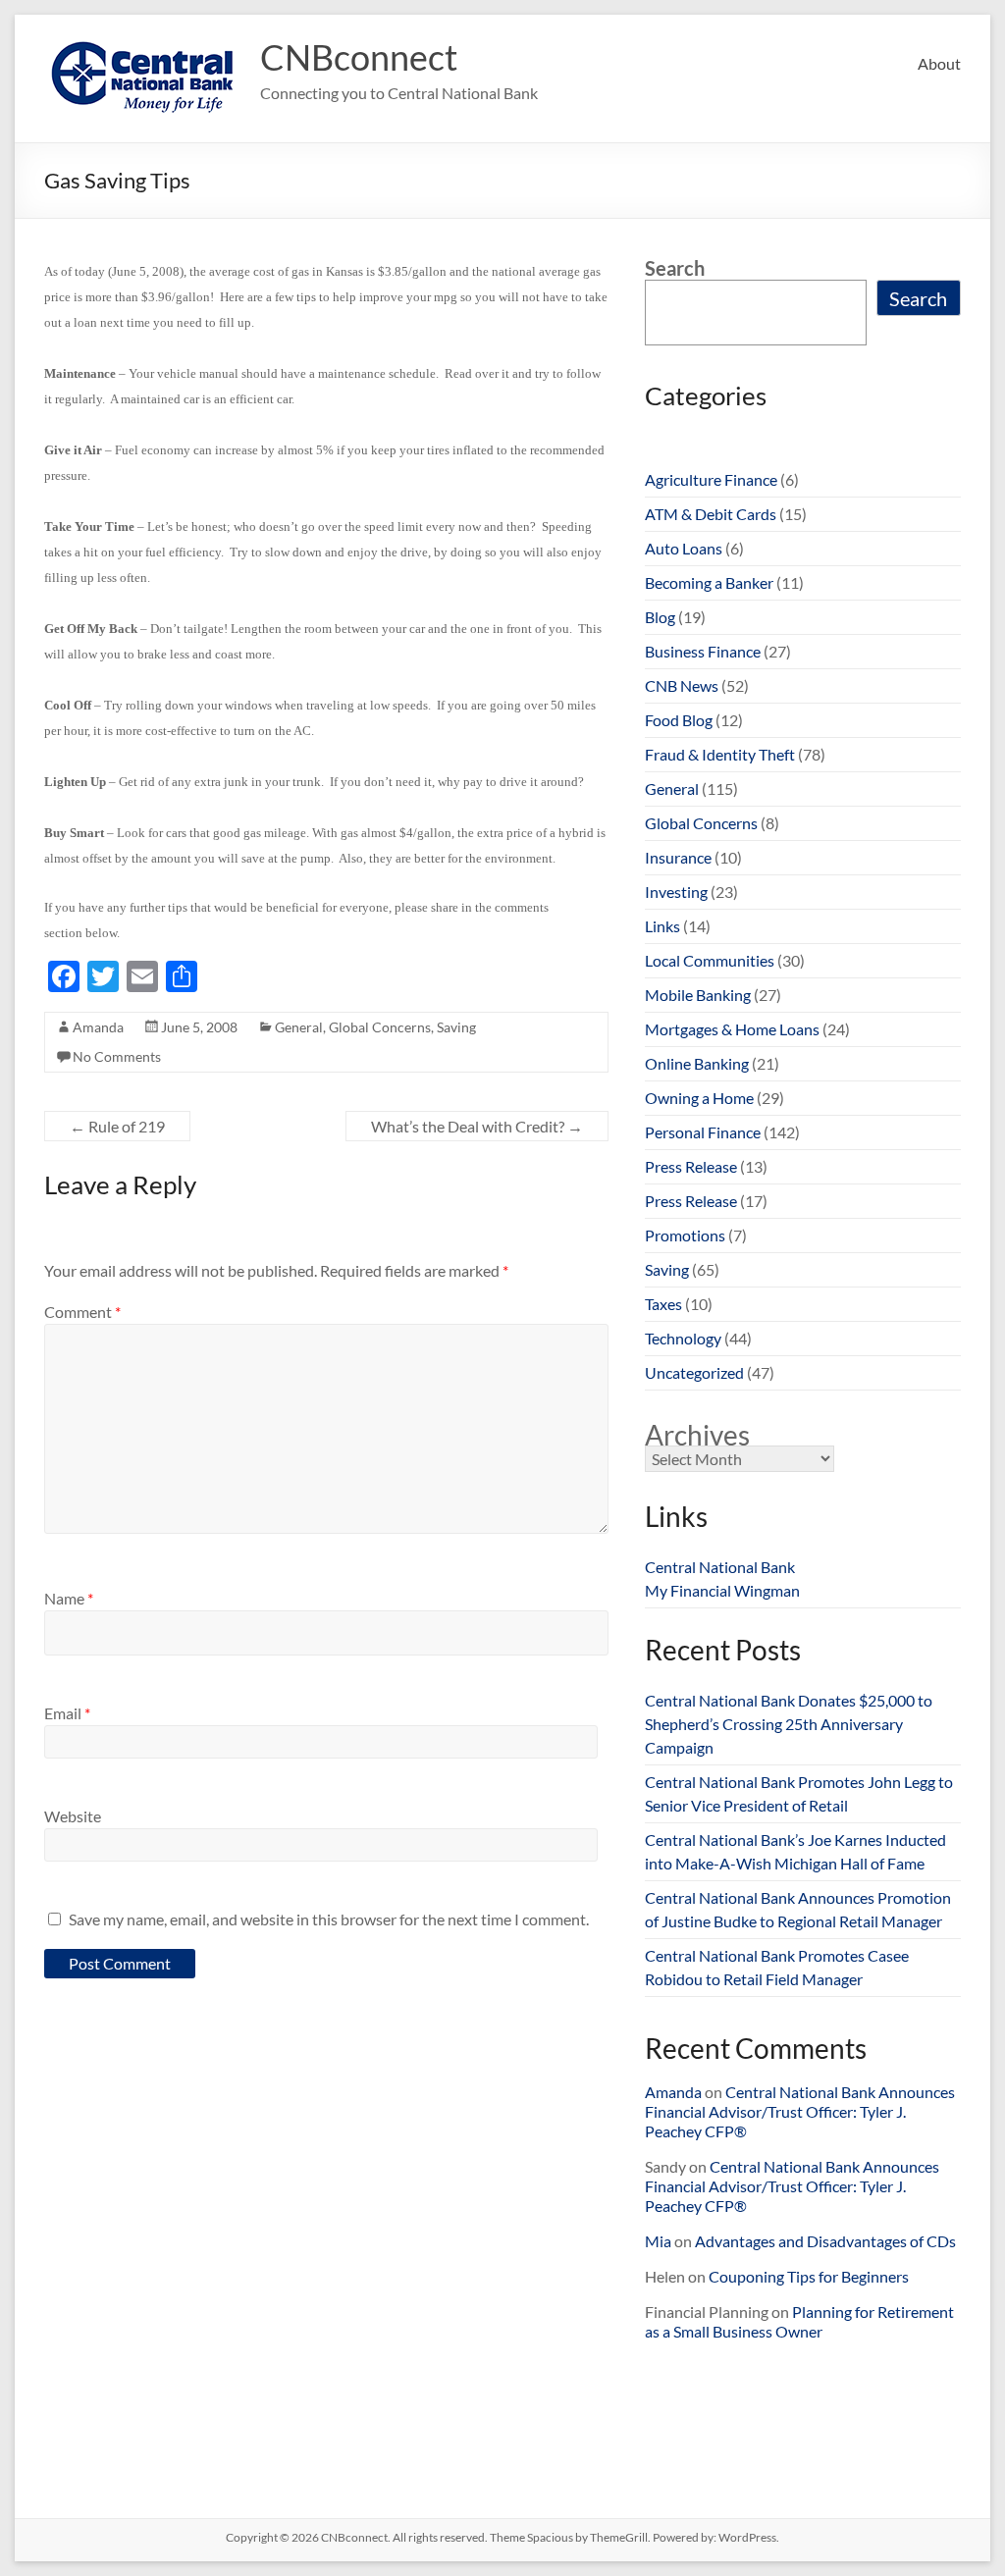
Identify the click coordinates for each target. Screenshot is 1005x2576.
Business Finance (703, 651)
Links (662, 926)
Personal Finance (703, 1132)
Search (675, 268)
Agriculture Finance (711, 479)
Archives (697, 1435)
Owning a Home (699, 1098)
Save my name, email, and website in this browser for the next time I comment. (329, 1919)
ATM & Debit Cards (711, 514)
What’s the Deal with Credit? (477, 1126)
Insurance (678, 857)
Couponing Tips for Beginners (809, 2276)
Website (73, 1816)
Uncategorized (694, 1372)
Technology (683, 1338)
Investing (676, 892)
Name (69, 1598)
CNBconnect (359, 57)
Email (67, 1713)
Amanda (98, 1027)
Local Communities (710, 960)
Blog (660, 617)
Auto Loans (684, 548)
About (939, 63)
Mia (658, 2241)
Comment (82, 1312)
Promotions (685, 1235)
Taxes (663, 1304)
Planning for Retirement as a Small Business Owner (799, 2321)
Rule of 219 (117, 1126)
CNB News (682, 685)
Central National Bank (720, 1567)
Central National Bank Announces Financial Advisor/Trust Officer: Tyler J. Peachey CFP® (800, 2111)
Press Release (691, 1166)
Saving (456, 1027)
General (299, 1027)
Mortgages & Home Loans (732, 1029)
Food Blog (679, 720)
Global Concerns (380, 1027)
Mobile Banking (698, 995)
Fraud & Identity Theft (720, 754)
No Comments (117, 1056)
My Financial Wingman (722, 1590)
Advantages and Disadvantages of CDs (825, 2241)
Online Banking (697, 1063)
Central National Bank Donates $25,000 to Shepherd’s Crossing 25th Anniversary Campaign (789, 1724)
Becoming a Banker (709, 582)
